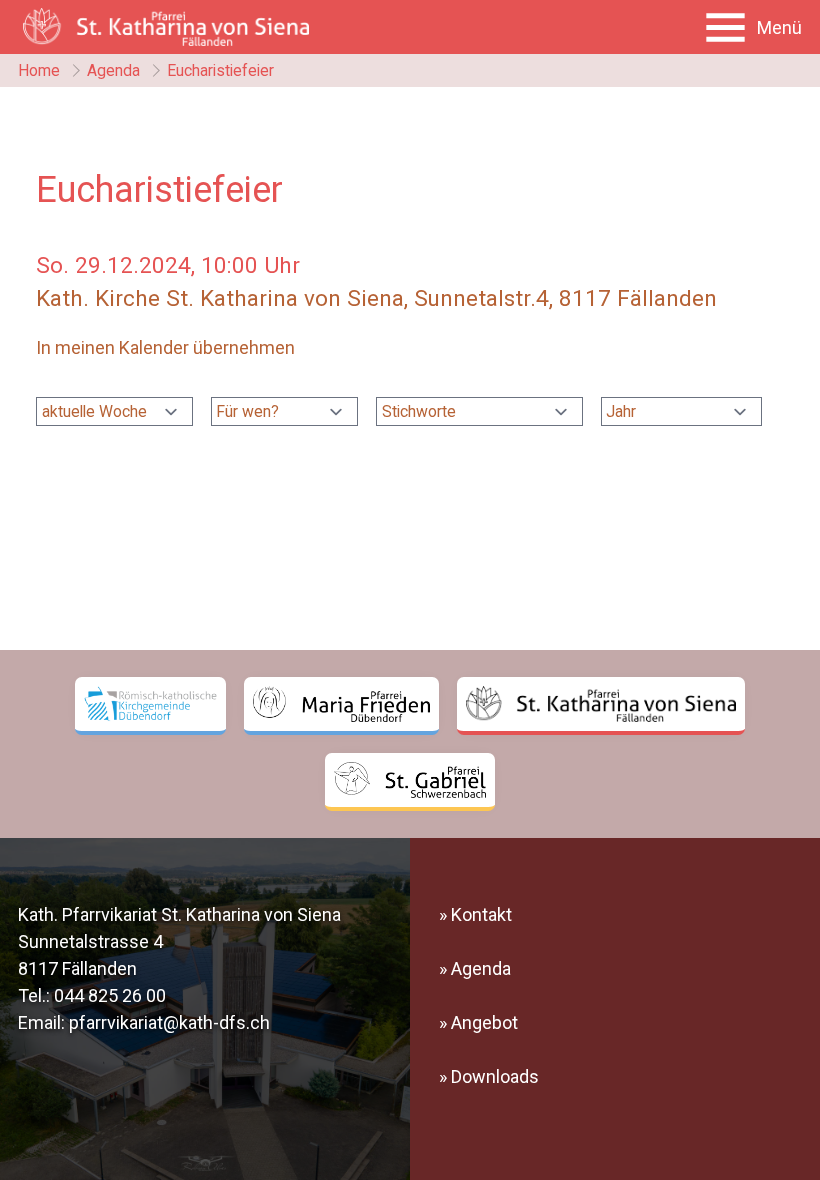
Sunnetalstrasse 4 (90, 941)
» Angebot (478, 1022)
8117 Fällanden (77, 968)
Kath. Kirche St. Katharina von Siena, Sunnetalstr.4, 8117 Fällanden (376, 298)
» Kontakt (475, 914)
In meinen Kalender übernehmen (165, 347)
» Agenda (475, 968)
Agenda (113, 70)
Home (39, 70)
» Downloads (489, 1076)
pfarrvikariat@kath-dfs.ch (169, 1022)
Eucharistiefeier (220, 70)
